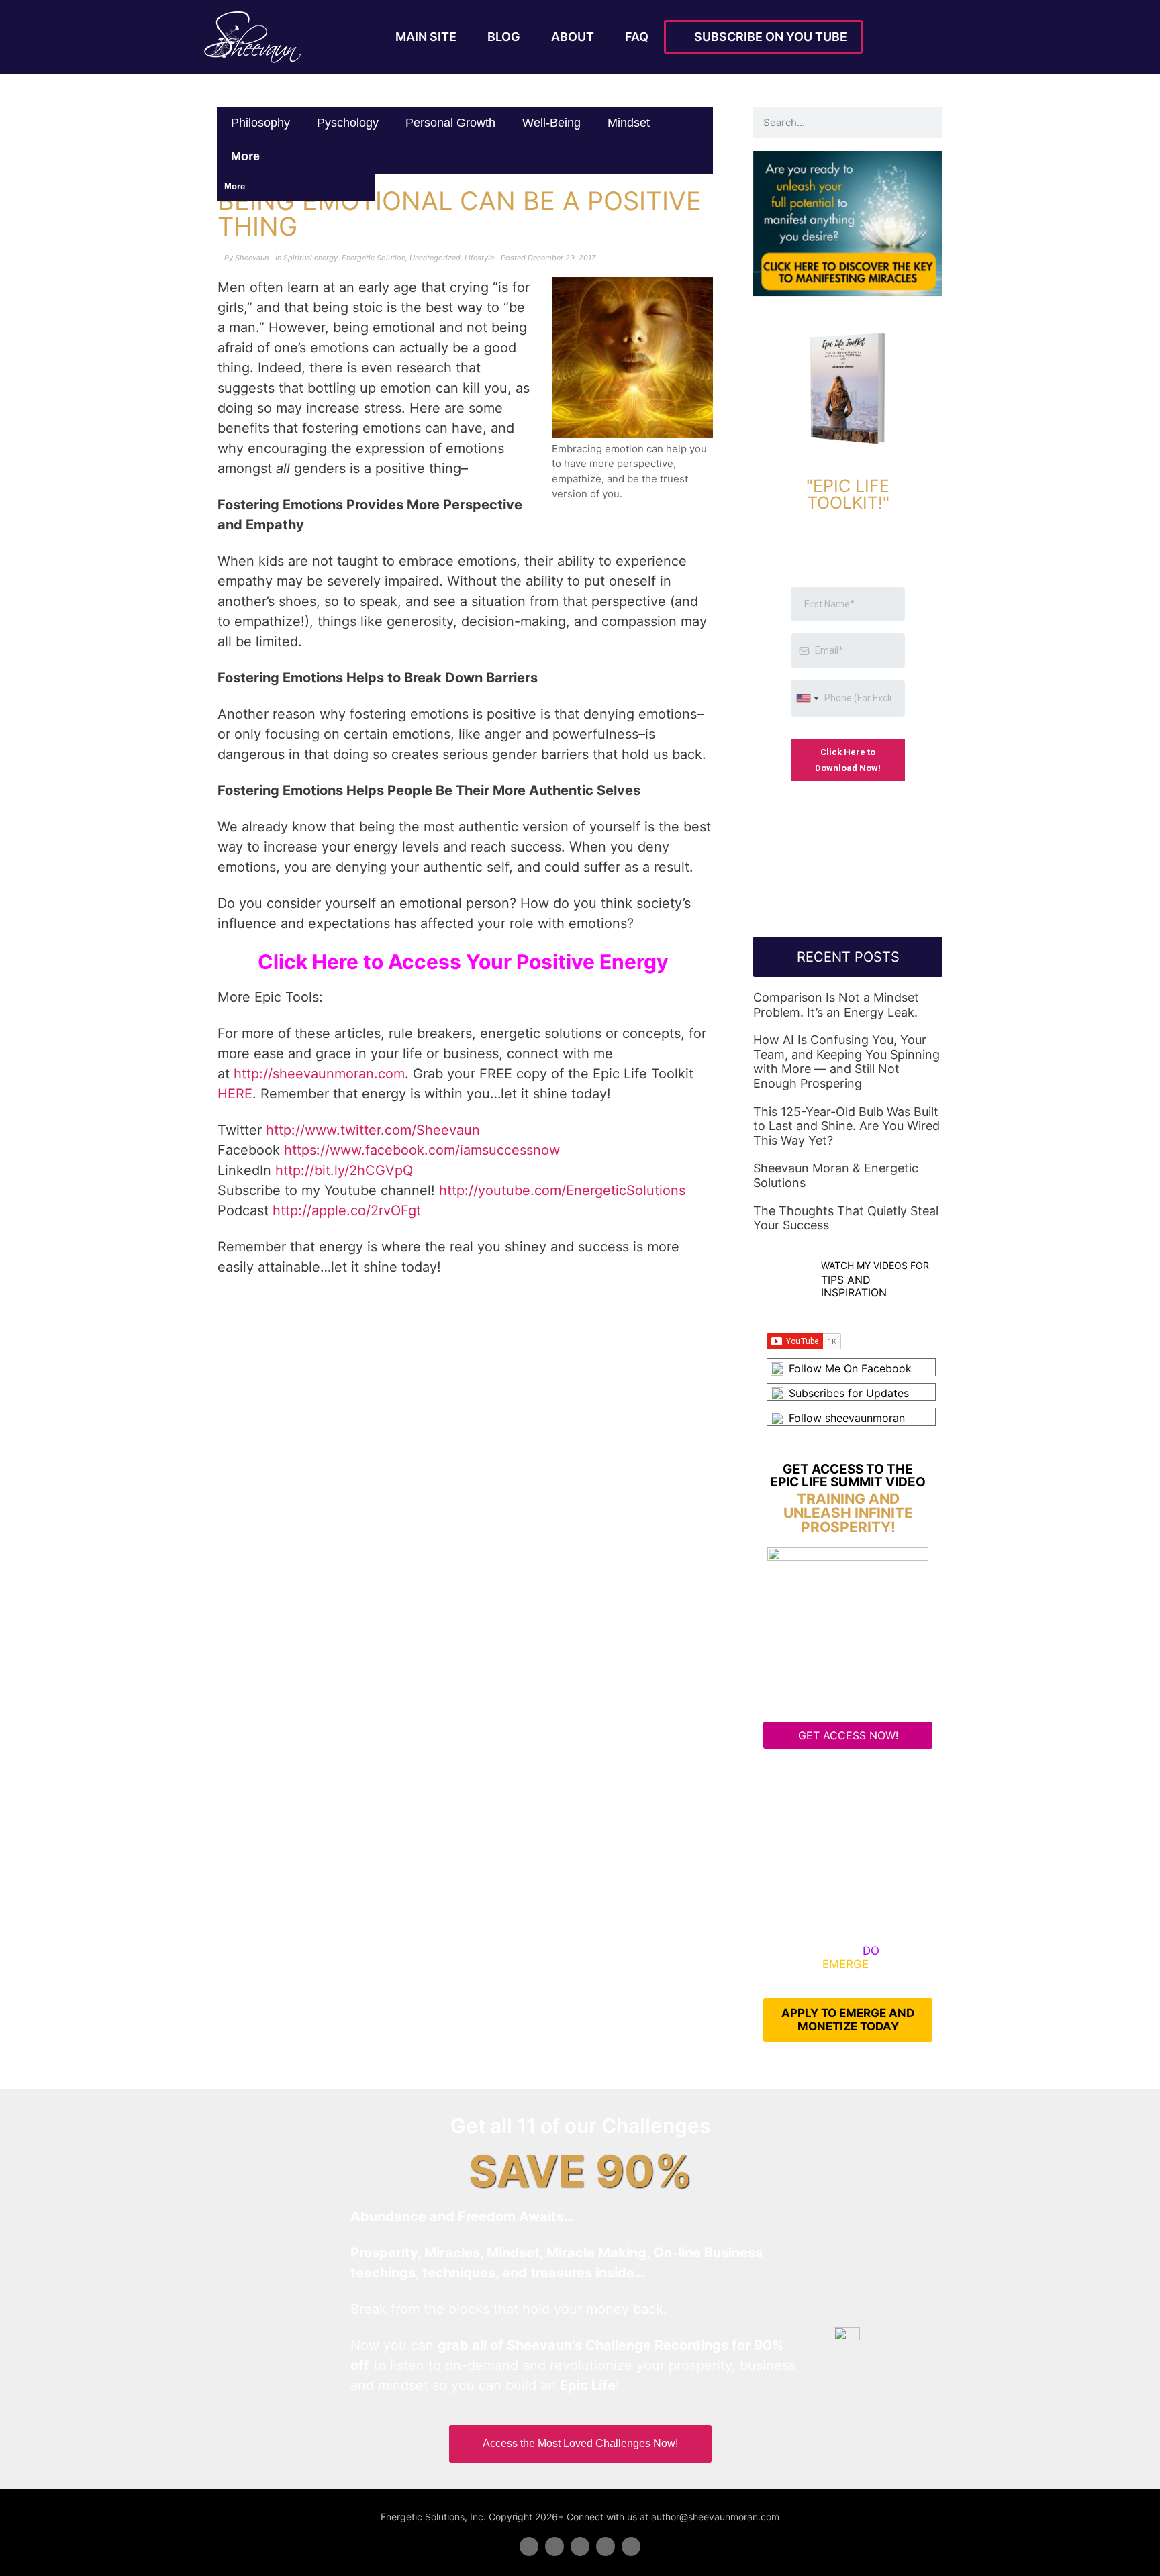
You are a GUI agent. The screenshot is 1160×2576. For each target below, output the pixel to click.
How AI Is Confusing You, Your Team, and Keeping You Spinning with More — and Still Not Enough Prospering (847, 1062)
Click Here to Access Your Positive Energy (466, 962)
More (247, 156)
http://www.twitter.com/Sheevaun (373, 1130)
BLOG (504, 37)
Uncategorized (435, 258)
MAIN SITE (426, 37)
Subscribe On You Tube (768, 37)
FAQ (637, 37)
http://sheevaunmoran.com (319, 1074)
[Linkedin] (580, 2546)
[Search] (927, 122)
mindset (629, 123)
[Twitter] (554, 2546)
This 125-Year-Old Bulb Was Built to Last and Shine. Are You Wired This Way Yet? (847, 1126)
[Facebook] (529, 2546)
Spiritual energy (310, 258)
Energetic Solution (374, 258)
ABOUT (573, 37)
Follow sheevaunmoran (847, 1418)
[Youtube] (606, 2546)
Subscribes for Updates (849, 1393)
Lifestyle (479, 258)
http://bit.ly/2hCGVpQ (344, 1170)
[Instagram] (631, 2546)
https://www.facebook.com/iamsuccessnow (422, 1150)
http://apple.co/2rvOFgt (347, 1210)
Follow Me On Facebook (850, 1368)
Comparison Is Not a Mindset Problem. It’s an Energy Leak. (836, 1005)
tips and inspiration (854, 1286)
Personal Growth (450, 123)
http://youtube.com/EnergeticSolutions (562, 1190)
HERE (235, 1094)
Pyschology (348, 123)
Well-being (551, 123)
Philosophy (260, 123)
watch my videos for (875, 1265)
